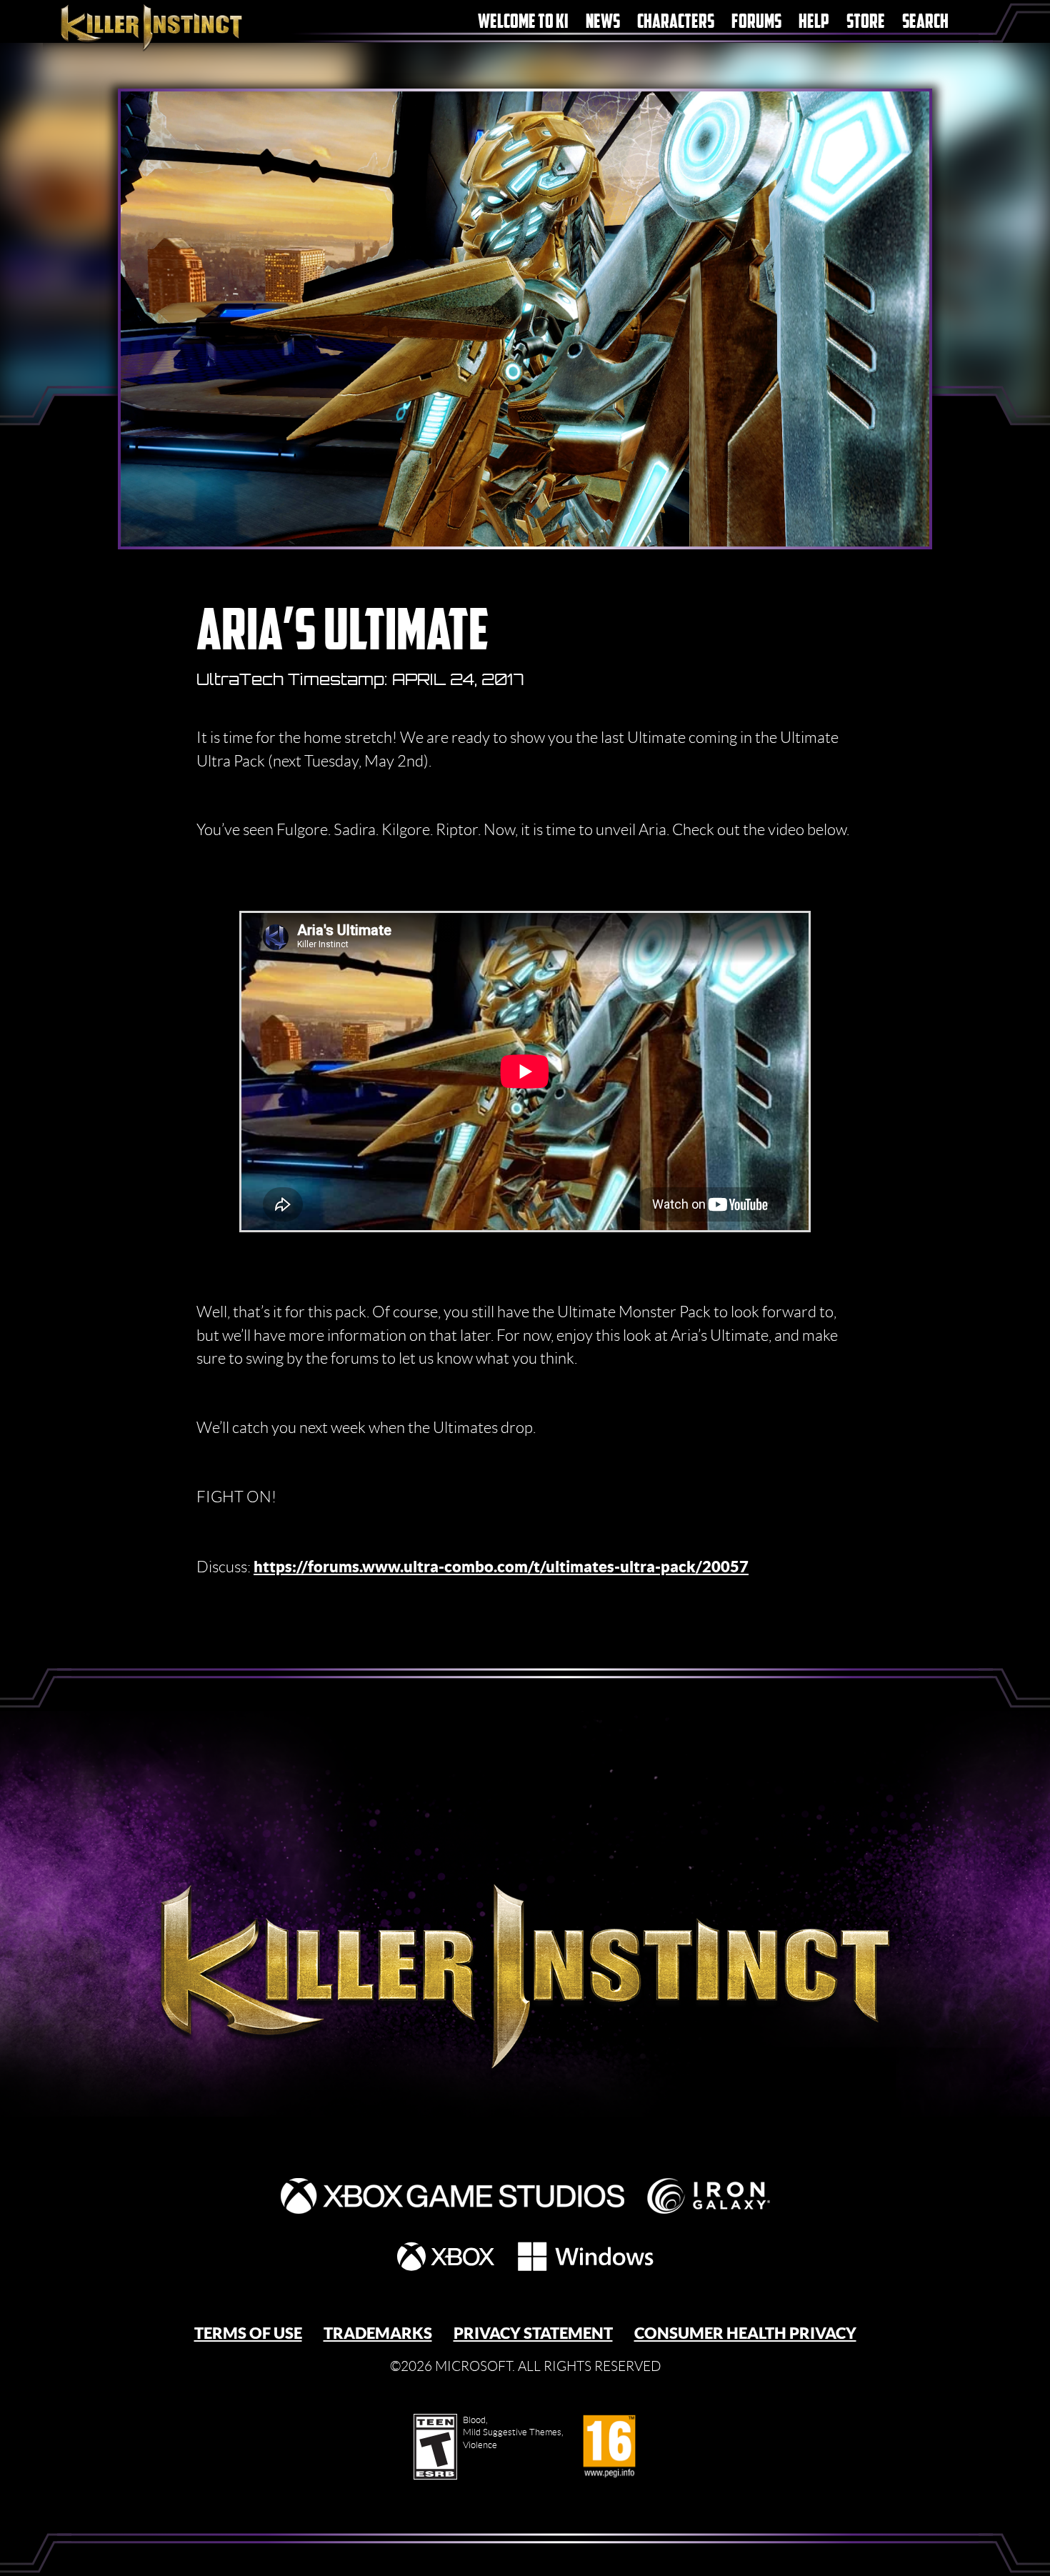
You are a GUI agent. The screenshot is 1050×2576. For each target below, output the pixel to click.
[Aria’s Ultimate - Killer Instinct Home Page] (525, 1942)
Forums (756, 21)
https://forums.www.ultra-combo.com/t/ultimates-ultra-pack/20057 (501, 1566)
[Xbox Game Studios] (452, 2196)
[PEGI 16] (609, 2447)
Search (925, 21)
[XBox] (446, 2256)
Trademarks (378, 2333)
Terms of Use (248, 2333)
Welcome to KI (523, 21)
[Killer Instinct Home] (177, 26)
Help (814, 21)
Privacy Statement (533, 2333)
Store (866, 21)
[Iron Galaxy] (709, 2196)
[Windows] (586, 2256)
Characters (676, 21)
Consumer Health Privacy (745, 2333)
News (603, 21)
